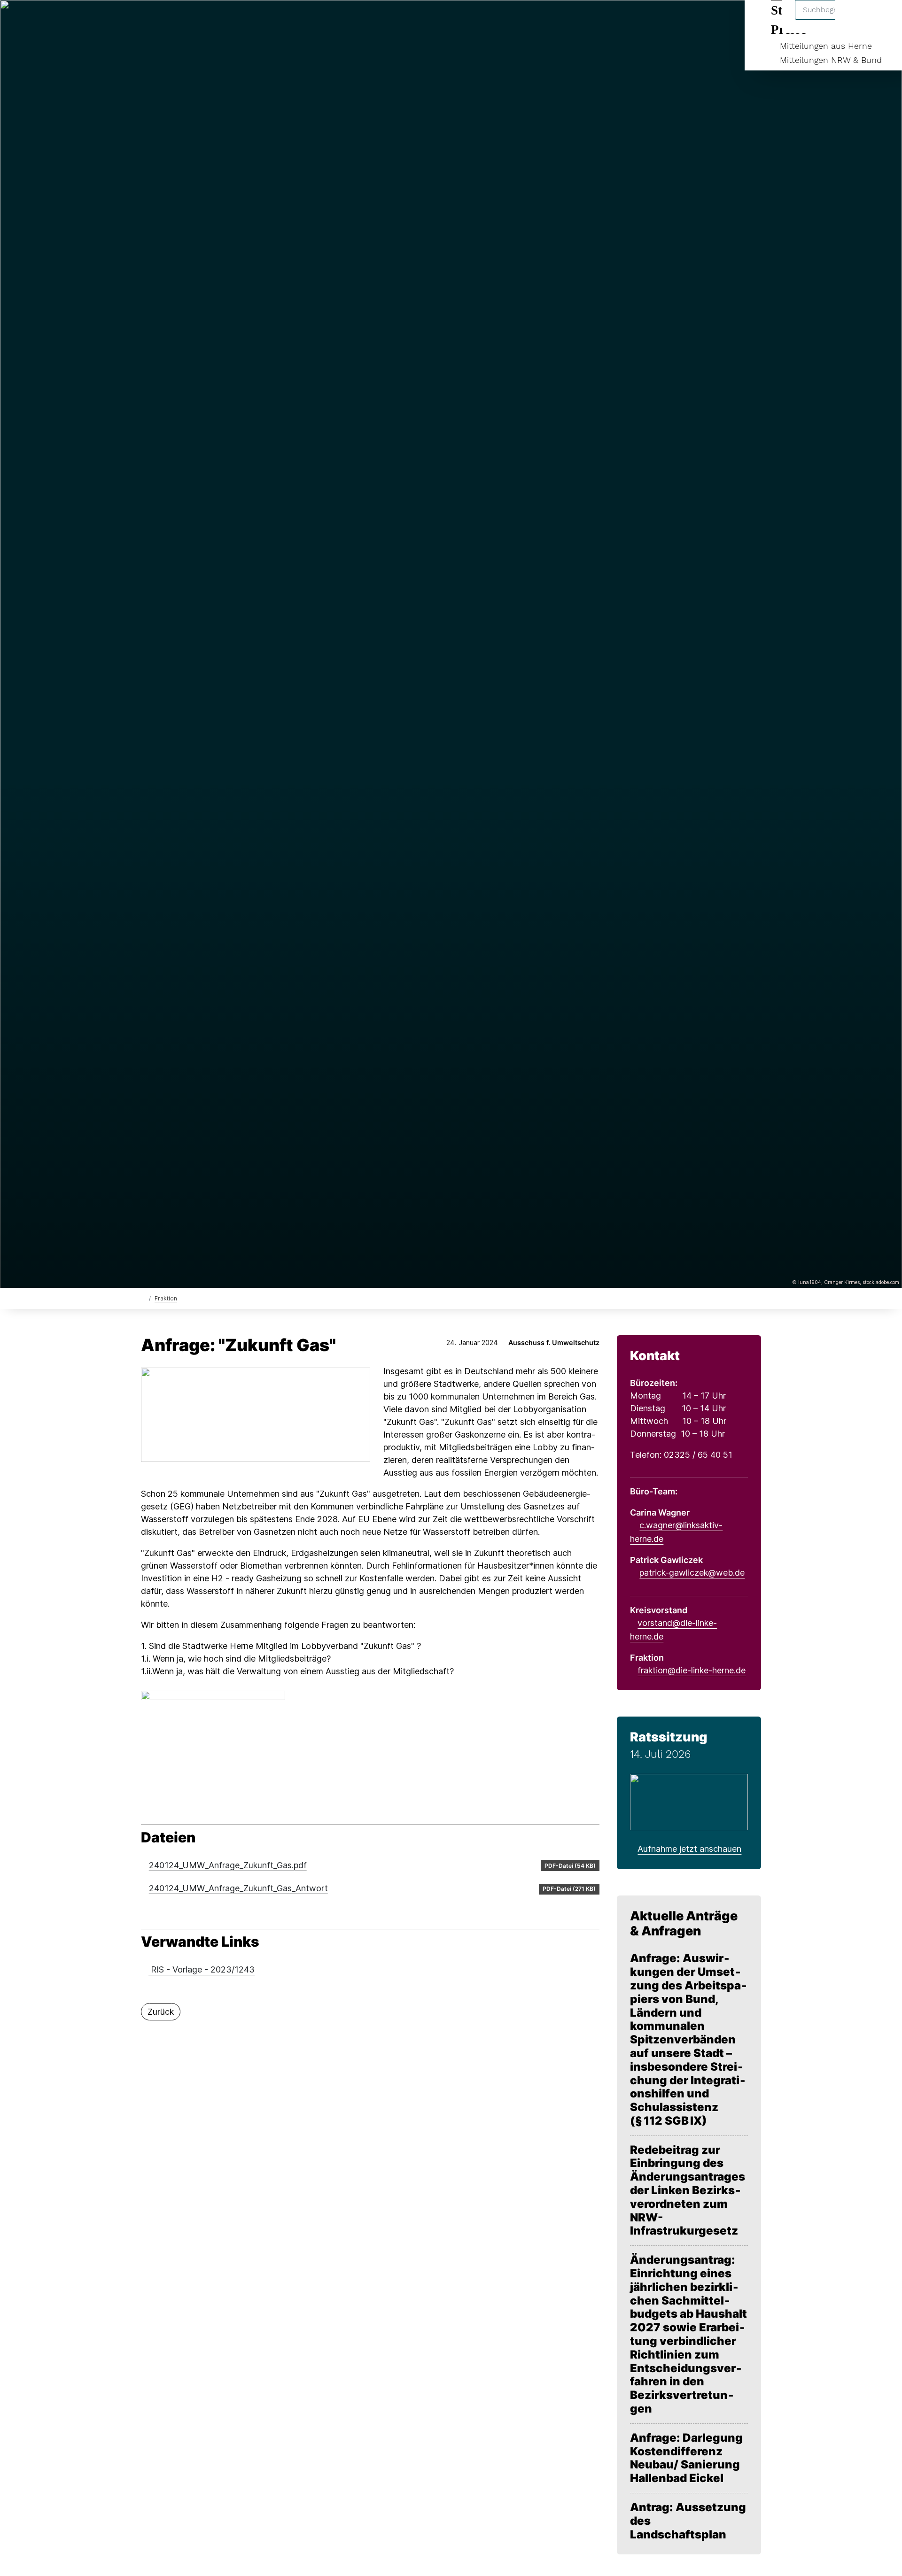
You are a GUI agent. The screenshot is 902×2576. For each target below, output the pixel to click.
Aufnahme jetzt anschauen (689, 1849)
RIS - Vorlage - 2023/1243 (202, 1969)
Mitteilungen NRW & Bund (831, 60)
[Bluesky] (177, 20)
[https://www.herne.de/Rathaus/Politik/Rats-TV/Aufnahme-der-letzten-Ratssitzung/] (689, 1801)
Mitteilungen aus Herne (826, 46)
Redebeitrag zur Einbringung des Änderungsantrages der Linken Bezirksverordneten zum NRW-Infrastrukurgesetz (688, 2191)
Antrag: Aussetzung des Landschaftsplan (688, 2521)
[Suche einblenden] (855, 19)
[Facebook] (146, 20)
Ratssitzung (669, 1737)
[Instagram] (192, 20)
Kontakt (655, 1356)
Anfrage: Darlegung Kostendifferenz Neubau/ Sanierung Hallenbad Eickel (686, 2458)
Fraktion (166, 1298)
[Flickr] (208, 20)
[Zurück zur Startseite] (143, 1298)
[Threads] (161, 20)
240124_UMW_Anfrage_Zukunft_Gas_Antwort (238, 1888)
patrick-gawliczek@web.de (692, 1573)
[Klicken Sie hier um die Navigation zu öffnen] (883, 19)
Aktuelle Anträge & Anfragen (684, 1923)
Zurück (161, 2012)
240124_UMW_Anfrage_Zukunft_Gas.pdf (228, 1865)
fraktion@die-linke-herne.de (692, 1670)
